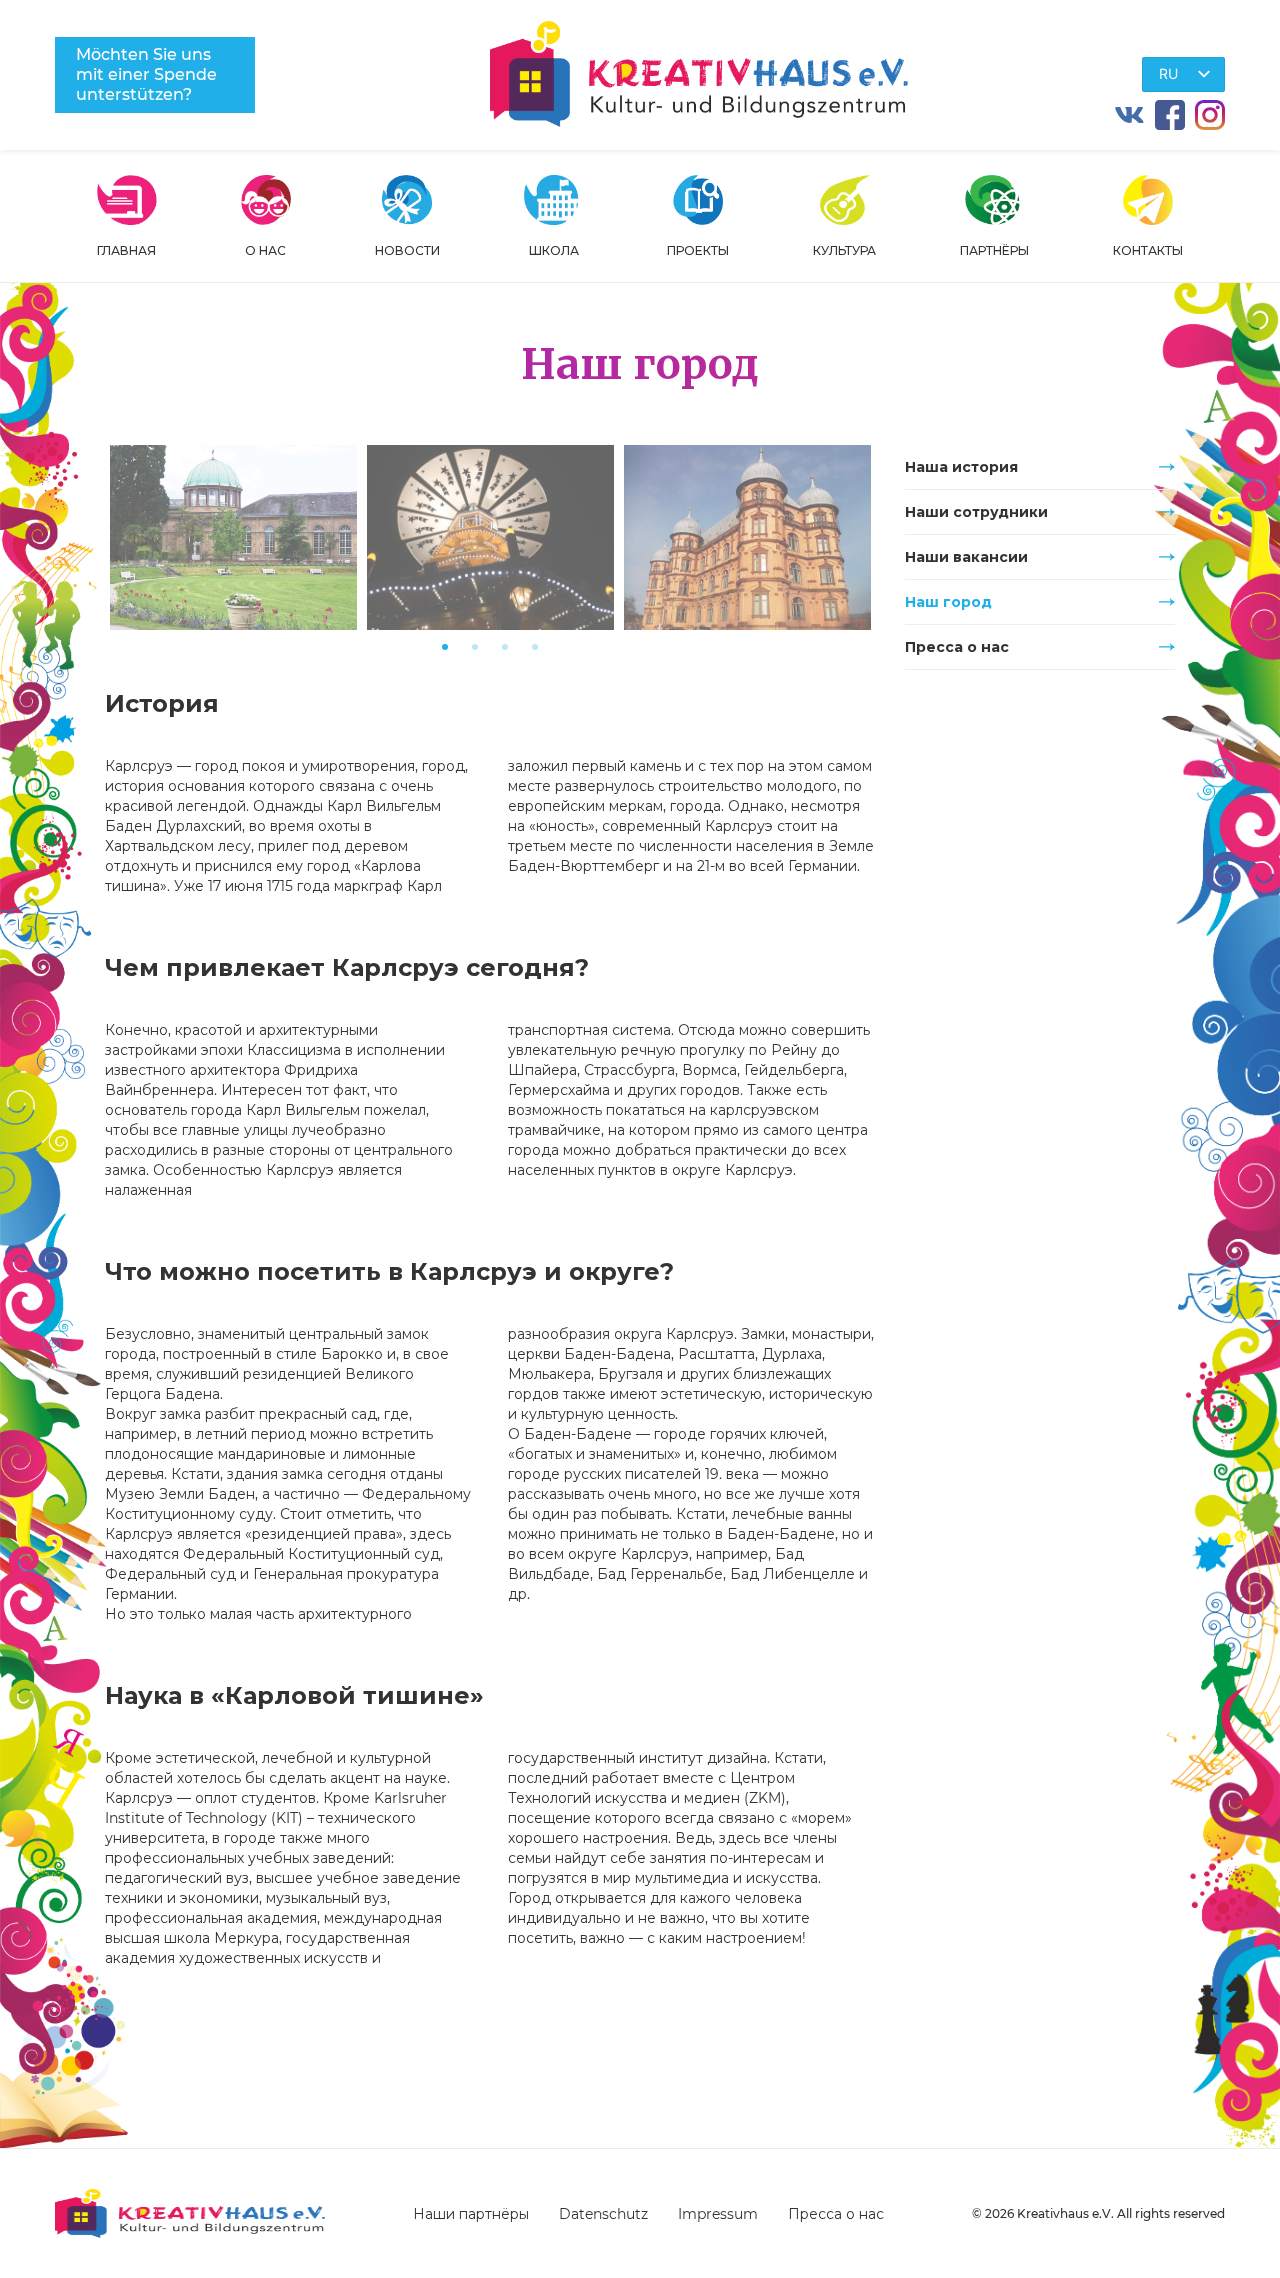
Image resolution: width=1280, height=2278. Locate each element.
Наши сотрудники (976, 512)
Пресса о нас (957, 647)
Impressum (718, 2214)
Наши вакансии (966, 557)
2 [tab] (475, 647)
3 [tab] (505, 647)
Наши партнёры (471, 2214)
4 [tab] (535, 647)
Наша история (961, 467)
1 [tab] (445, 647)
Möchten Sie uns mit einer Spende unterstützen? (146, 74)
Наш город (948, 602)
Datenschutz (603, 2214)
